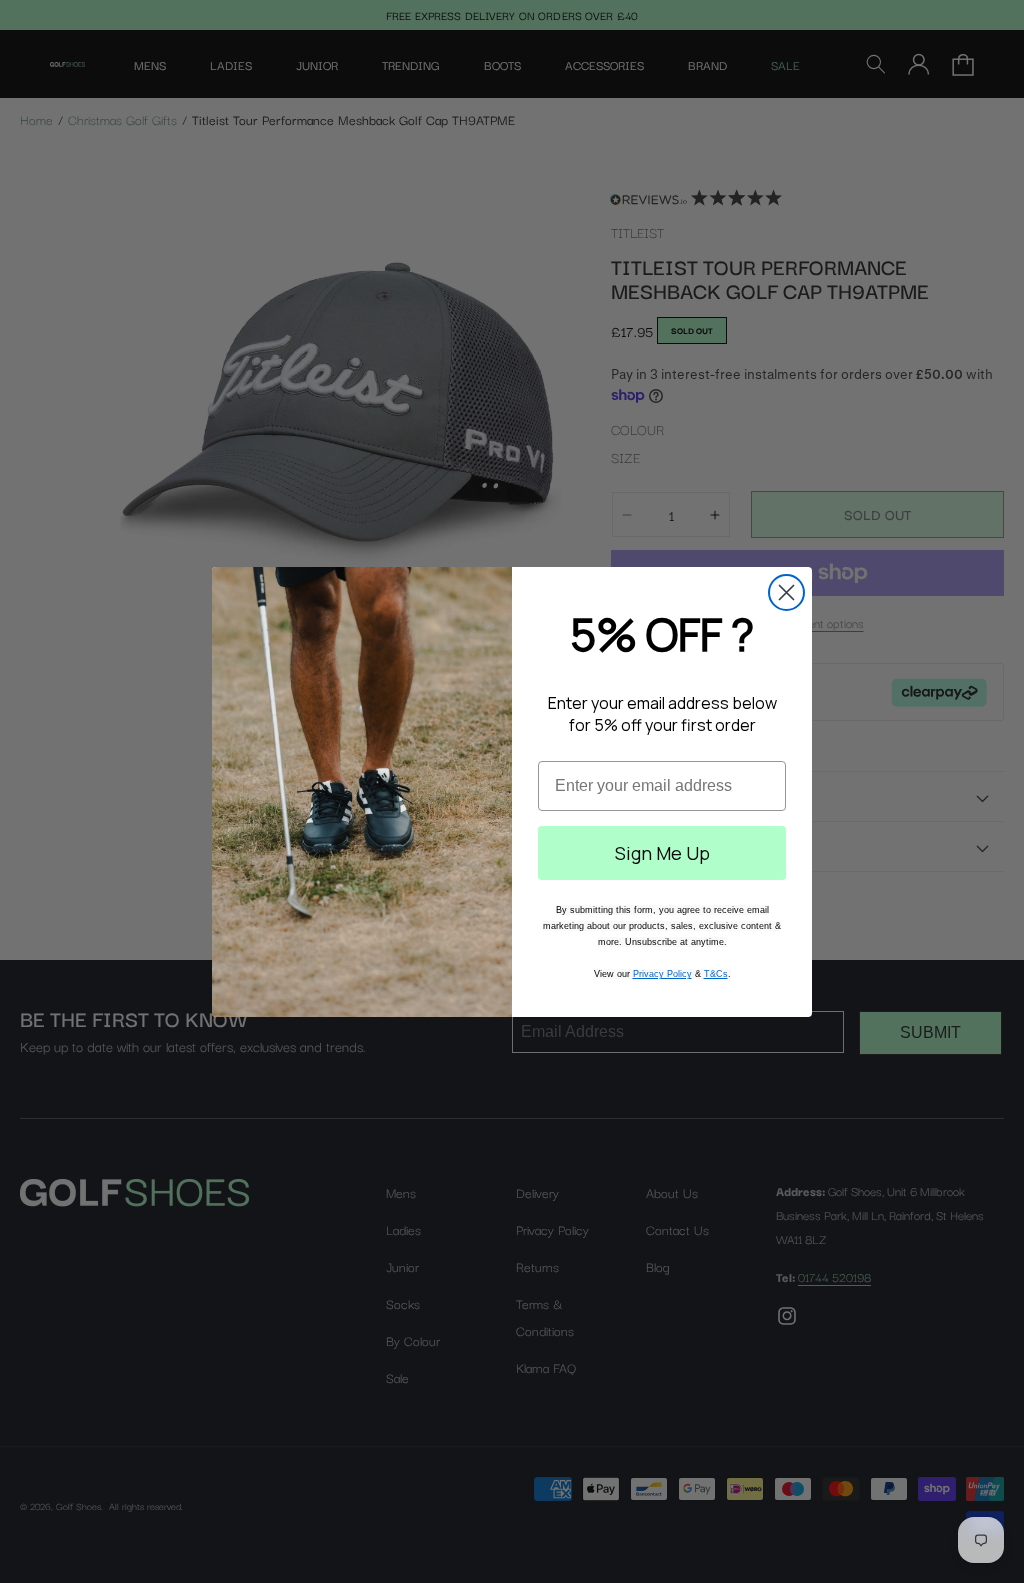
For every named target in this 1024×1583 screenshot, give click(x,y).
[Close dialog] (786, 592)
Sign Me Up (662, 853)
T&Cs (716, 974)
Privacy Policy (662, 974)
